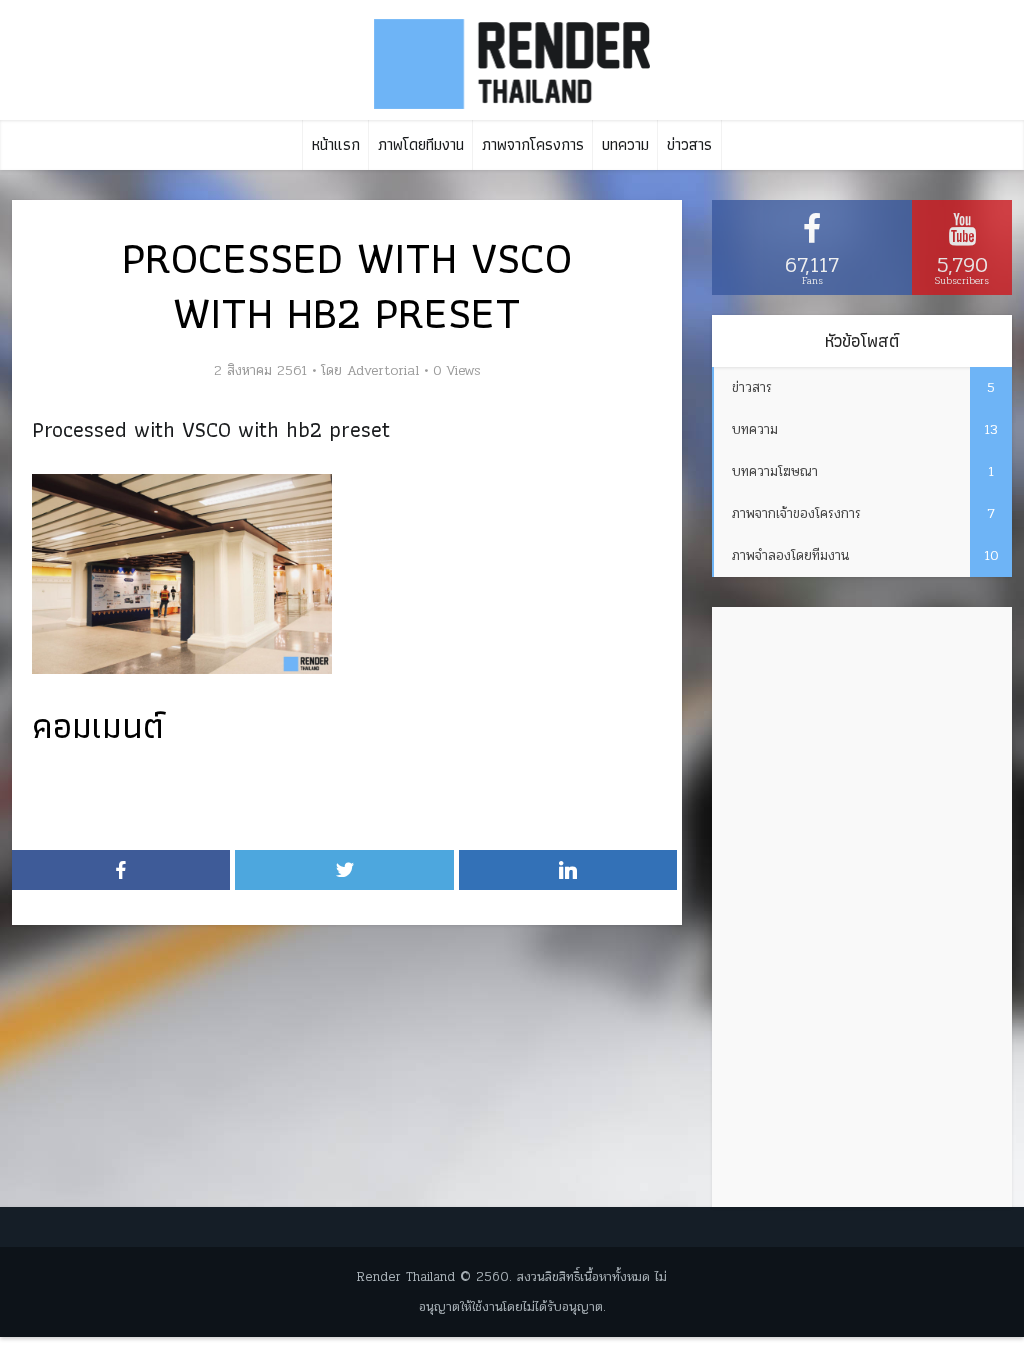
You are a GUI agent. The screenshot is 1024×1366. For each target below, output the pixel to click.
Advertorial (383, 371)
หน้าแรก (336, 144)
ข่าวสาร (689, 144)
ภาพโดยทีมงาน (421, 144)
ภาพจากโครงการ (533, 144)
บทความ (625, 144)
